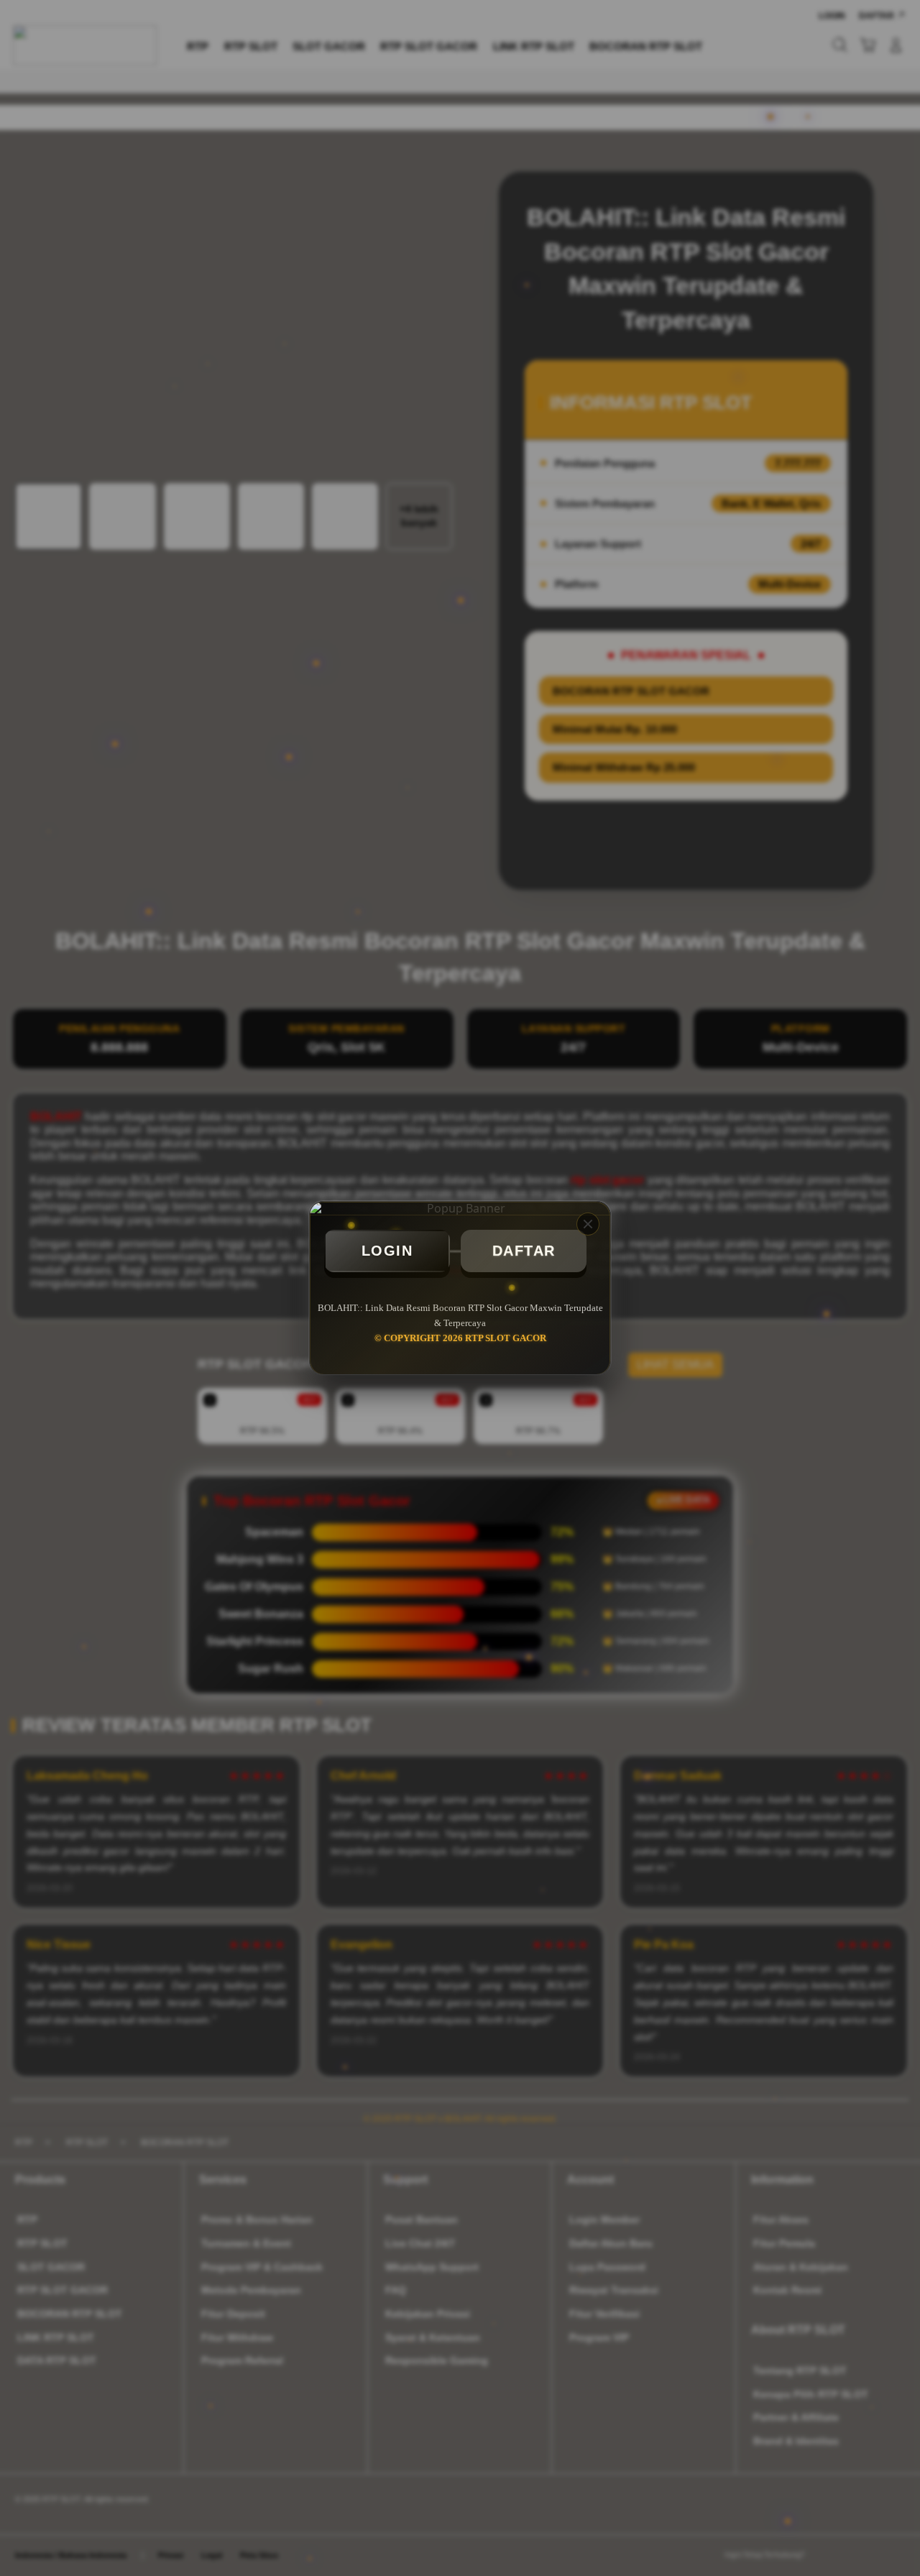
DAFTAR (524, 1251)
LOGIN (387, 1251)
